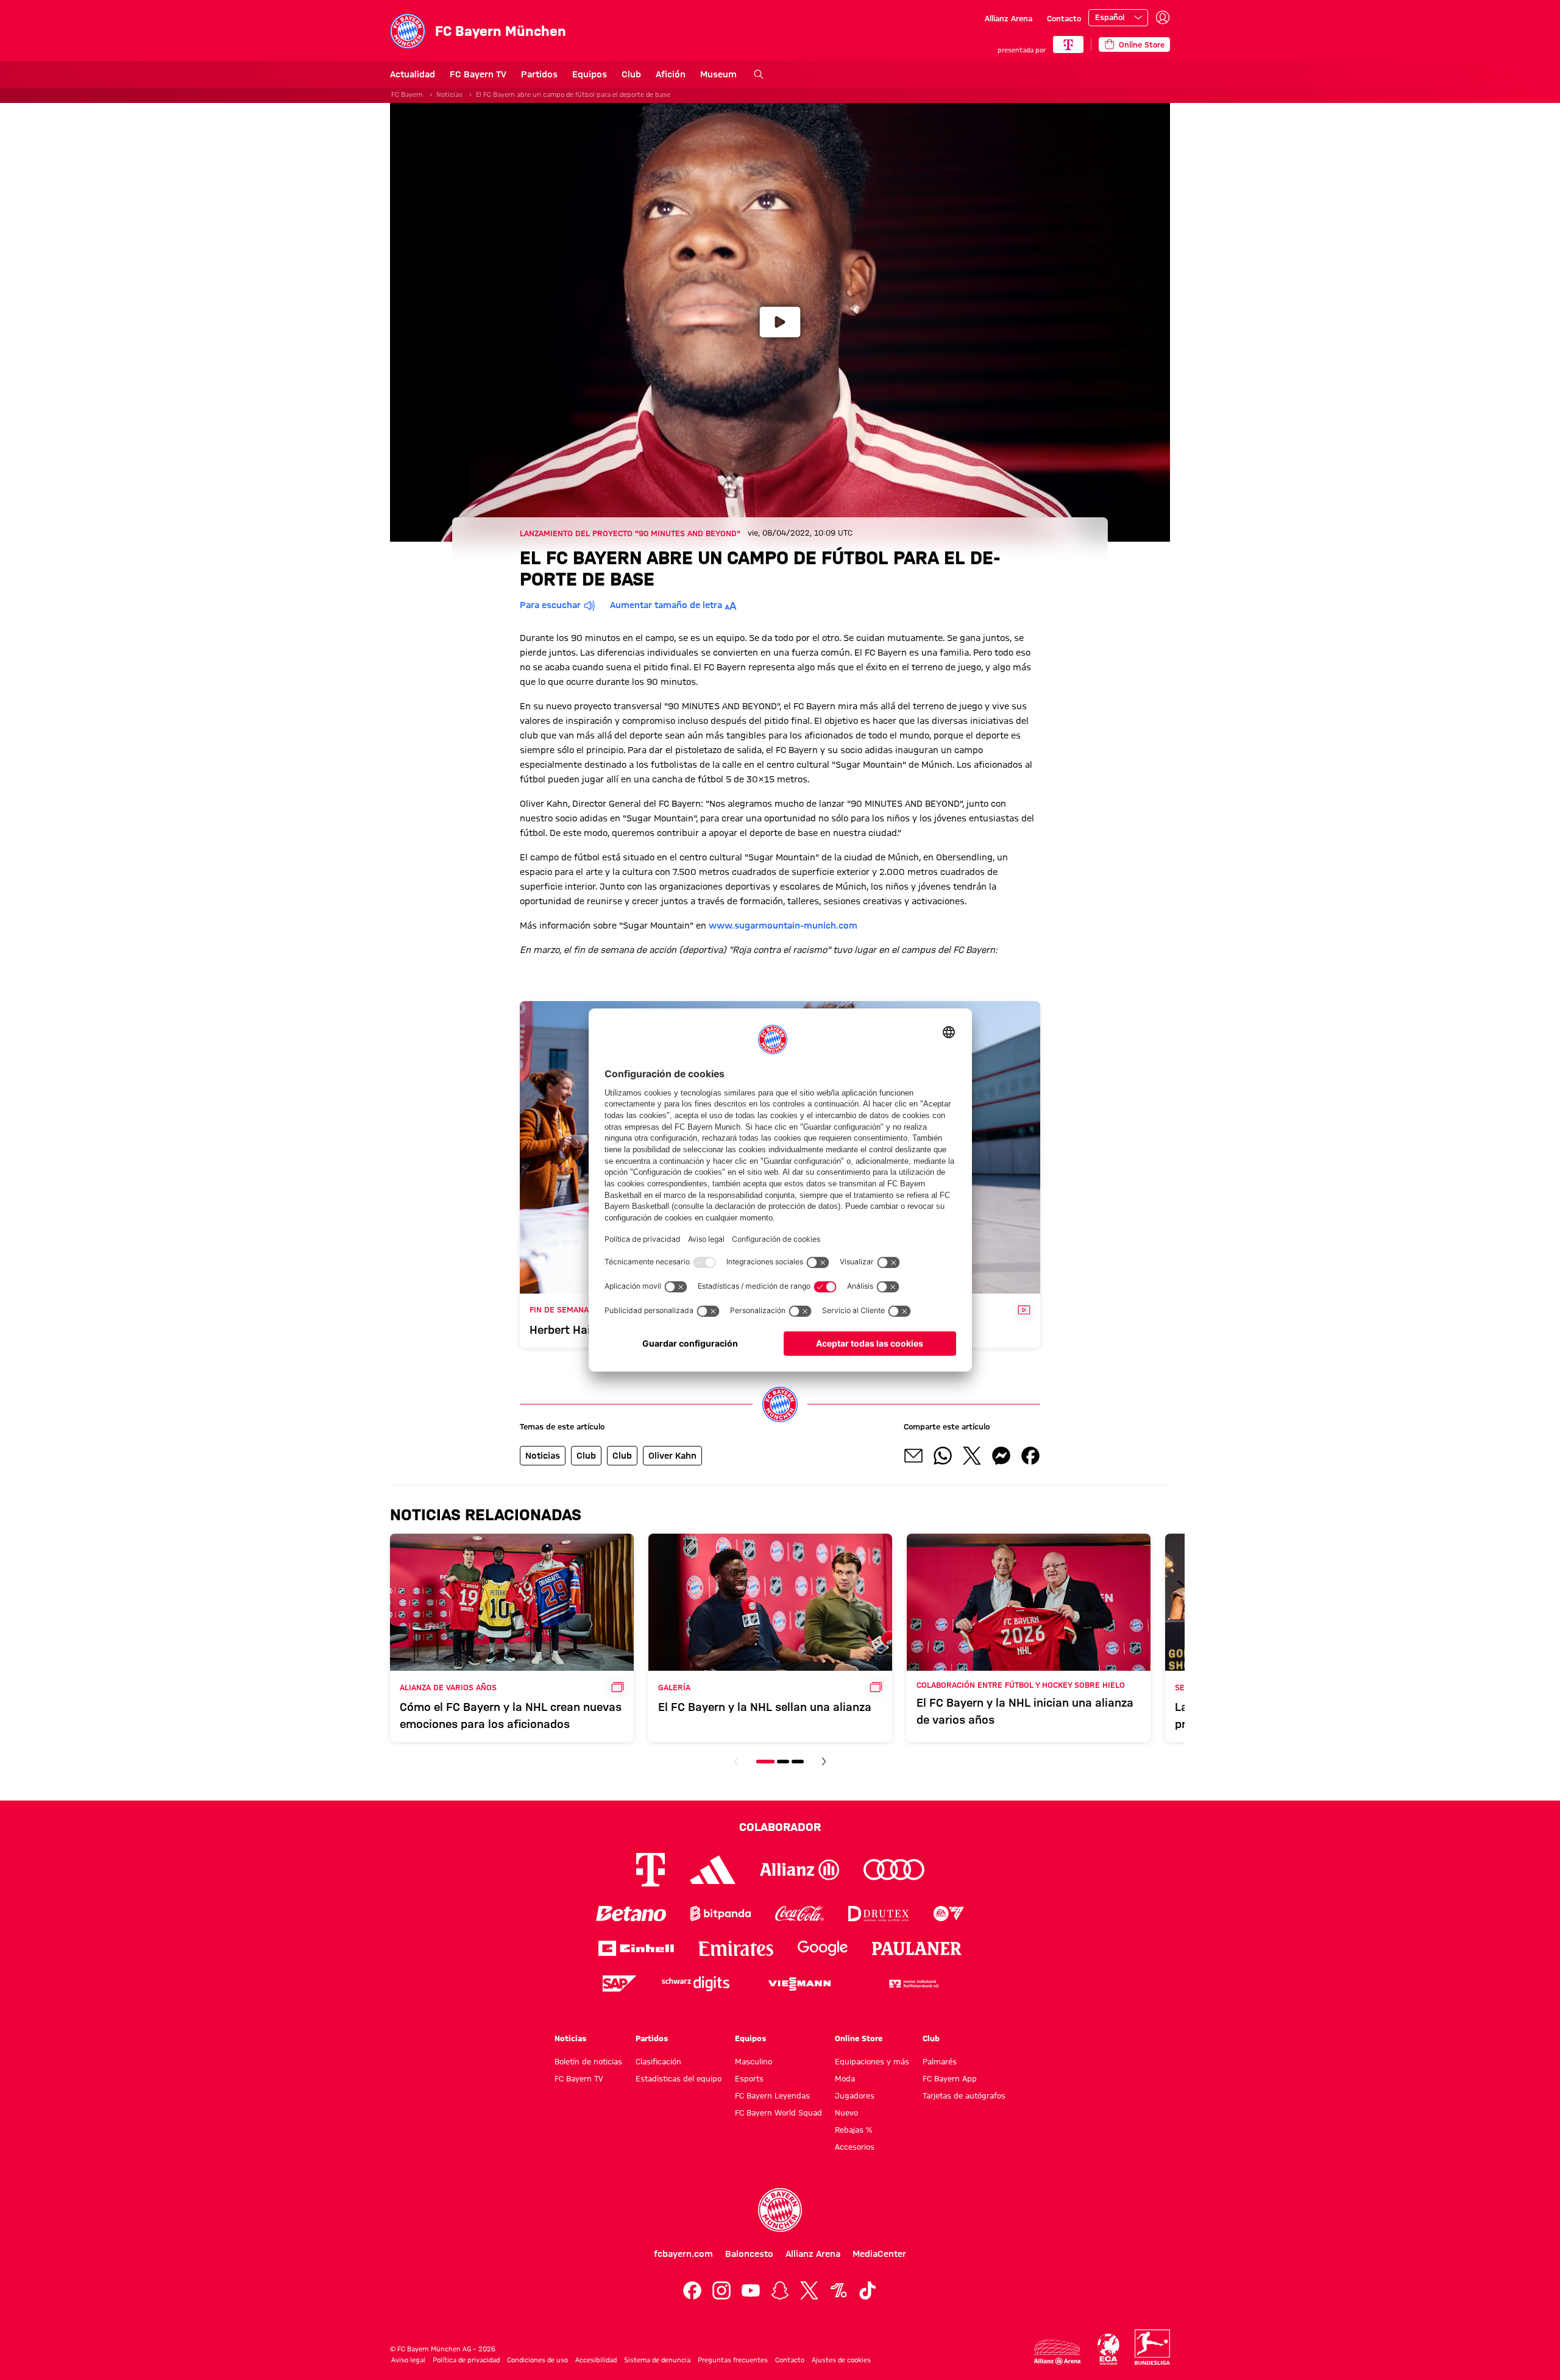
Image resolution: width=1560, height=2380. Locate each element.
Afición (671, 74)
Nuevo (846, 2113)
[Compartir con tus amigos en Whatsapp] (943, 1456)
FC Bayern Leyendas (772, 2095)
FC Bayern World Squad (778, 2113)
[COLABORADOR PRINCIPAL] (1068, 44)
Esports (749, 2078)
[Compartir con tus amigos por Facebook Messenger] (1001, 1456)
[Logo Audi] (894, 1870)
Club (631, 74)
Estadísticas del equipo (679, 2078)
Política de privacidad (466, 2360)
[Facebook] (692, 2290)
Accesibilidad (596, 2360)
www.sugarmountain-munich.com (783, 926)
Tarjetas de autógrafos (964, 2095)
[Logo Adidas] (713, 1870)
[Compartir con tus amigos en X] (972, 1456)
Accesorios (855, 2147)
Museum (718, 74)
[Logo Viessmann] (799, 1984)
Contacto (1064, 18)
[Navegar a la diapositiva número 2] (783, 1762)
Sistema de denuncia (657, 2360)
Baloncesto (749, 2254)
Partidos (539, 74)
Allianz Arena (1009, 18)
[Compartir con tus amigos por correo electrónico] (913, 1456)
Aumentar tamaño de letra (666, 605)
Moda (845, 2078)
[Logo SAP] (620, 1984)
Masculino (753, 2061)
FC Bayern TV (478, 74)
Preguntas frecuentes (733, 2360)
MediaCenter (879, 2254)
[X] (809, 2290)
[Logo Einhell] (636, 1948)
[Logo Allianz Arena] (1057, 2352)
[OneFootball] (838, 2290)
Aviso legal (408, 2360)
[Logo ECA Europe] (1108, 2349)
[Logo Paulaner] (917, 1949)
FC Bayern (407, 94)
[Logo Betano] (631, 1914)
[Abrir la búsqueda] (759, 74)
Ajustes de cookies (841, 2360)
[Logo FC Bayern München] (780, 2210)
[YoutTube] (751, 2290)
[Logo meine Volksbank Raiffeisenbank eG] (913, 1984)
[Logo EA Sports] (949, 1914)
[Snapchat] (780, 2290)
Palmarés (940, 2061)
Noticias (449, 94)
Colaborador (780, 1827)
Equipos (590, 74)
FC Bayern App (950, 2078)
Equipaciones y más (872, 2061)
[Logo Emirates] (736, 1948)
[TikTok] (868, 2290)
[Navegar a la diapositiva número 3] (798, 1762)
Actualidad (413, 74)
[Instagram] (721, 2290)
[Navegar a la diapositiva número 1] (765, 1762)
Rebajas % (853, 2130)
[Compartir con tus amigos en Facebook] (1030, 1456)
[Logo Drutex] (878, 1914)
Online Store (859, 2038)
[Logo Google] (823, 1948)
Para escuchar (550, 605)
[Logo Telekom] (651, 1870)
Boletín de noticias (588, 2061)
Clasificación (658, 2061)
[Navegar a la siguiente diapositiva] (824, 1762)
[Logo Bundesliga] (1152, 2347)
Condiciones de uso (537, 2360)
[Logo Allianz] (799, 1870)
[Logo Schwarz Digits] (696, 1984)
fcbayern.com (683, 2254)
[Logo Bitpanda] (721, 1914)
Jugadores (855, 2095)
